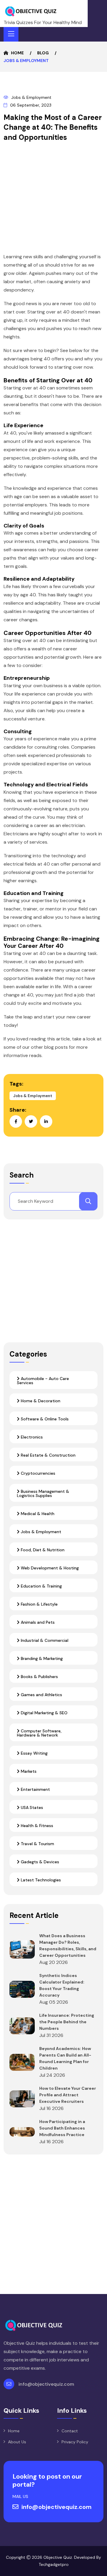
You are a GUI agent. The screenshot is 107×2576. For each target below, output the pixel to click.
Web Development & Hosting (49, 1568)
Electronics (31, 1437)
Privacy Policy (75, 2442)
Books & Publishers (39, 1677)
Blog (43, 53)
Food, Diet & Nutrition (42, 1550)
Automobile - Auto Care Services (43, 1381)
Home (17, 53)
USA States (31, 1807)
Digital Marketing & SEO (44, 1713)
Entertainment (35, 1789)
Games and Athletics (41, 1695)
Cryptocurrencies (37, 1473)
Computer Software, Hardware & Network (39, 1733)
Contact (70, 2431)
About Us (17, 2442)
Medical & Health (37, 1514)
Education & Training (41, 1586)
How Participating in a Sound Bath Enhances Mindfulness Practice (62, 2128)
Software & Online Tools (44, 1419)
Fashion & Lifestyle (39, 1604)
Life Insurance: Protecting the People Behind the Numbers (67, 2022)
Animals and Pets (37, 1622)
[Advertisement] (53, 199)
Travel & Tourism (37, 1844)
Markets (28, 1771)
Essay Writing (34, 1753)
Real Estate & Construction (48, 1455)
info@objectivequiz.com (46, 2384)
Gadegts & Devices (39, 1862)
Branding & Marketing (41, 1658)
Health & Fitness (36, 1826)
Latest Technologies (40, 1880)
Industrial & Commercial (44, 1640)
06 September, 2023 (31, 105)
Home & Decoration (40, 1401)
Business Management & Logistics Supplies (43, 1493)
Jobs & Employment (31, 97)
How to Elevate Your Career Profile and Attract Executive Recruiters (68, 2095)
